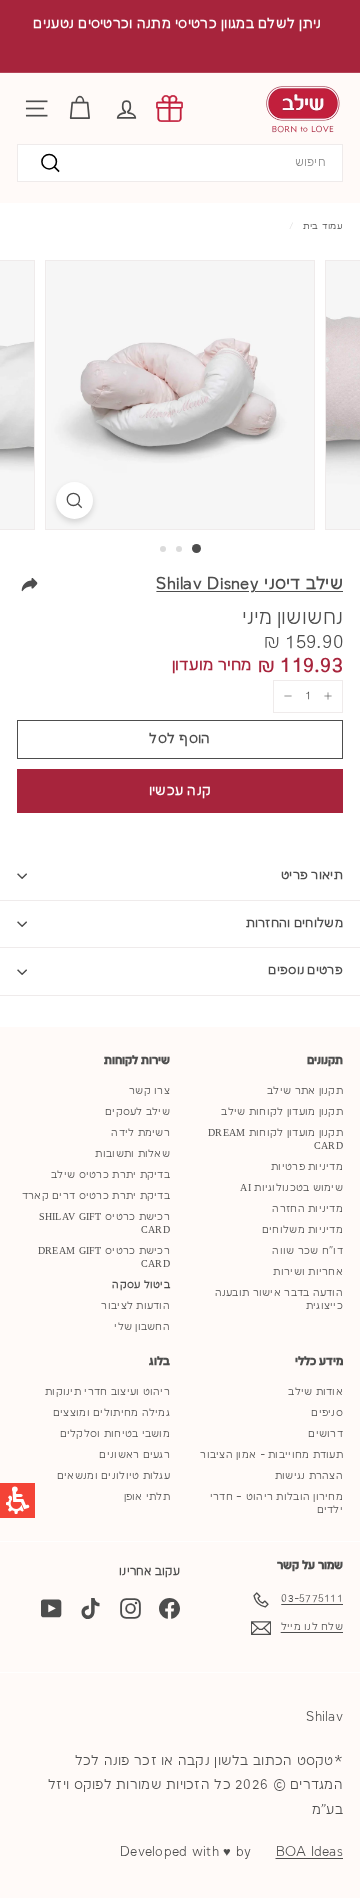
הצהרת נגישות (309, 1476)
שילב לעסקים (137, 1112)
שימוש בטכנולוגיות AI (291, 1188)
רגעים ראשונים (134, 1455)
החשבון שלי (142, 1327)
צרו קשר (149, 1091)
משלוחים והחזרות (295, 923)
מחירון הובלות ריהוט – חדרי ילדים (276, 1503)
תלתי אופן (147, 1497)
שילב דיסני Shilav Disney (249, 584)
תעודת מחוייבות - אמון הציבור (271, 1455)
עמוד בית (323, 226)
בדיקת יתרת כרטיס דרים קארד (96, 1196)
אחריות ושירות (308, 1272)
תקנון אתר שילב (305, 1091)
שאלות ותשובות (132, 1154)
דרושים (325, 1434)
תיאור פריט (312, 875)
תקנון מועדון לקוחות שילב (282, 1112)
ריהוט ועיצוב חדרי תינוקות (107, 1392)
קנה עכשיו (180, 791)
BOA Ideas (309, 1852)
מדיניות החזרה (307, 1209)
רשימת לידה (140, 1133)
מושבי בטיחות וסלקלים (115, 1434)
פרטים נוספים (305, 970)
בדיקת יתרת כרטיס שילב (110, 1175)
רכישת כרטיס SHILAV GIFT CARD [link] (104, 1223)
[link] (169, 108)
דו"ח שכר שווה (307, 1251)
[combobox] (180, 163)
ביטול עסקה (141, 1285)
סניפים (327, 1413)
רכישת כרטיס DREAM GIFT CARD (104, 1257)
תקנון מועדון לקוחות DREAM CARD (275, 1139)
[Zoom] (74, 500)
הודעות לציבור (135, 1306)
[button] (126, 108)
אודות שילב (315, 1392)
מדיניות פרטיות (307, 1167)
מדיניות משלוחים (302, 1230)
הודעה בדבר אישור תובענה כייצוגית (279, 1299)
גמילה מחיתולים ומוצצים (111, 1413)
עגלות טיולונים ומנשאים (113, 1476)
